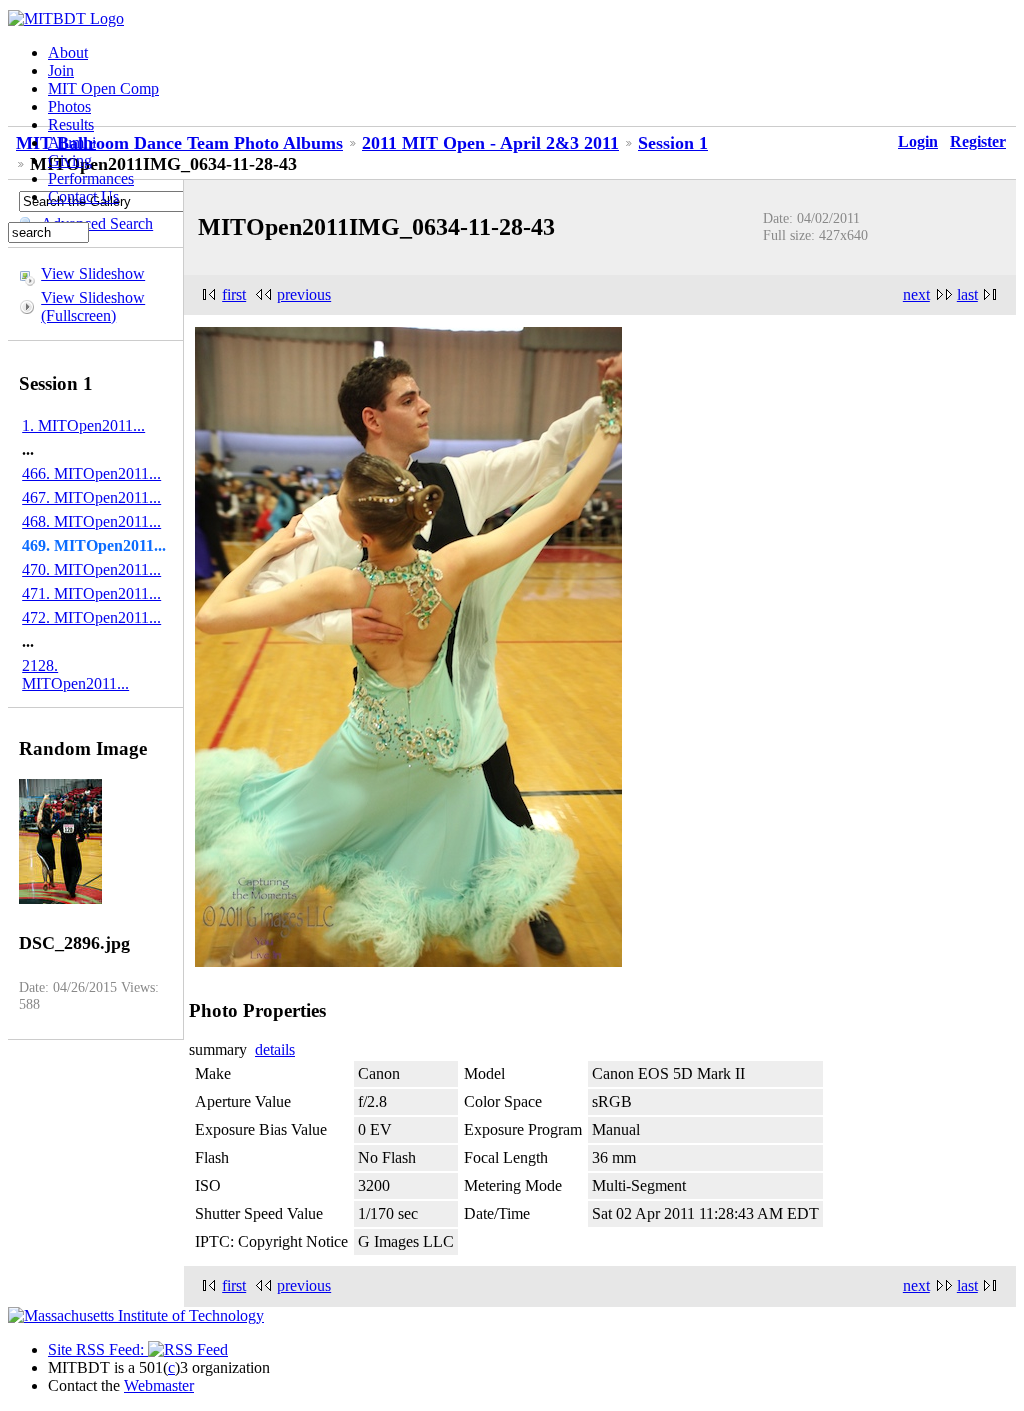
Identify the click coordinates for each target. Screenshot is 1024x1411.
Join (61, 70)
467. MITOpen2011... (91, 497)
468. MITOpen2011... (91, 521)
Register (978, 141)
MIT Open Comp (103, 88)
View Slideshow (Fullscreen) (93, 306)
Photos (69, 106)
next (916, 294)
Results (71, 124)
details (275, 1049)
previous (304, 294)
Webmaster (159, 1385)
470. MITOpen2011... (91, 569)
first (234, 294)
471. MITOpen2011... (91, 593)
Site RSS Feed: (98, 1349)
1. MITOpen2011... (83, 425)
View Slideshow (93, 273)
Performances (91, 178)
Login (918, 141)
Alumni (72, 142)
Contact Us (83, 196)
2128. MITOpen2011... (75, 674)
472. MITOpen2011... (91, 617)
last (967, 294)
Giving (70, 160)
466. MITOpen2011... (91, 473)
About (68, 52)
